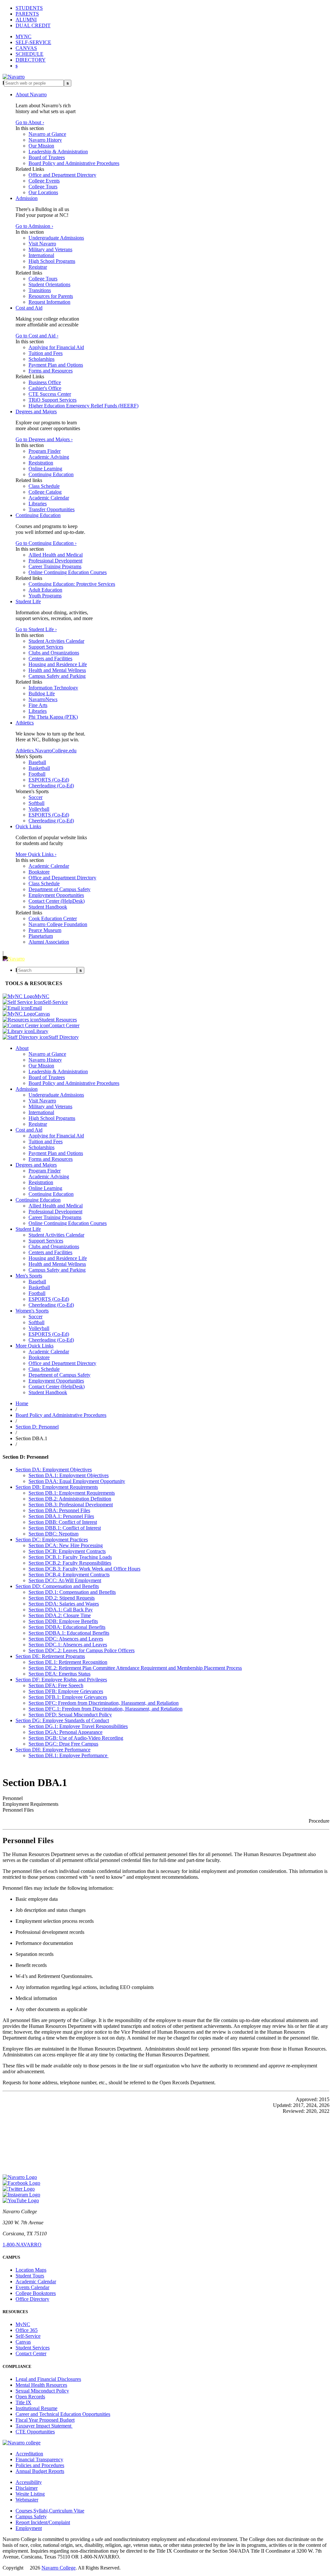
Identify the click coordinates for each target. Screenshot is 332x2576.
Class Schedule (44, 486)
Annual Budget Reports (40, 2471)
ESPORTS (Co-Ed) (49, 780)
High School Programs (52, 261)
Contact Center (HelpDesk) (57, 901)
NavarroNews (43, 699)
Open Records (30, 2397)
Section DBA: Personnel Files (59, 1510)
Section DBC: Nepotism (53, 1534)
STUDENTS (29, 8)
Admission (27, 198)
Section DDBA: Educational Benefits (67, 1627)
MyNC (23, 2324)
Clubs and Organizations (54, 653)
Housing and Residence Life (58, 664)
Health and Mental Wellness (57, 670)
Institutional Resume (36, 2408)
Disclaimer (27, 2488)
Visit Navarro (42, 244)
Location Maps (31, 2270)
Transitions (40, 290)
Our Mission (41, 146)
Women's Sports (32, 1311)
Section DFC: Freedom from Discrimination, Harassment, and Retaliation (104, 1703)
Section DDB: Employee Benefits (63, 1621)
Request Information (49, 302)
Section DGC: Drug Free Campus (63, 1744)
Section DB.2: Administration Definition (70, 1499)
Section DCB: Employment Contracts (67, 1551)
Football (37, 774)
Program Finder (45, 451)
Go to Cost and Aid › (37, 336)
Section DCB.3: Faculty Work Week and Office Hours (84, 1569)
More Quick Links (35, 1346)
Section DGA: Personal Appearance (65, 1732)
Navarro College (59, 2568)
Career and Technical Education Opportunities (63, 2414)
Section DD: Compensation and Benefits (57, 1586)
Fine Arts (38, 705)
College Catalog (45, 492)
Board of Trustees (47, 157)
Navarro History (45, 140)
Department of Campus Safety (59, 889)
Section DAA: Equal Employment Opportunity (77, 1481)
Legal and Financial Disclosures (48, 2379)
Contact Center (31, 2353)
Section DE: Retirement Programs (50, 1656)
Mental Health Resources (41, 2385)
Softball (36, 803)
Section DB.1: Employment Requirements (72, 1493)
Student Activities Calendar (56, 641)
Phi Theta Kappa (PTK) (53, 717)
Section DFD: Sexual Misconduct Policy (70, 1715)
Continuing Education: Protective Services (72, 584)
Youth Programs (45, 596)
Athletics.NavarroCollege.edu (46, 751)
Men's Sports (29, 1276)
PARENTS (27, 14)
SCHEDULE (30, 54)
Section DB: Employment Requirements (57, 1487)
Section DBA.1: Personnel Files (61, 1516)
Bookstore (39, 872)
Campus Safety (31, 2517)
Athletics (25, 723)
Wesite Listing (30, 2494)
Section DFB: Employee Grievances (66, 1691)
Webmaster (27, 2500)
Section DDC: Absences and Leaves (66, 1639)
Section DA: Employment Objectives (54, 1470)
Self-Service (28, 2336)
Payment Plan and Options (56, 365)
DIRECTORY (31, 60)
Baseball (37, 762)
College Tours (43, 187)
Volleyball (39, 809)
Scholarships (41, 359)
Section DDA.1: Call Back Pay (61, 1610)
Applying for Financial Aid (56, 347)
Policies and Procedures (40, 2465)
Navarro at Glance (47, 134)
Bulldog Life (42, 694)
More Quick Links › (36, 854)
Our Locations (43, 192)
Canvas (23, 2342)
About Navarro (31, 94)
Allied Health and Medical (56, 555)
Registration (41, 463)
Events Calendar (32, 2287)
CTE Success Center (50, 394)
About (22, 1048)
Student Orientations (49, 284)
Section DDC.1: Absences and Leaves (68, 1645)
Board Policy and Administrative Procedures (74, 163)
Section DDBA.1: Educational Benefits (69, 1633)
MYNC (24, 36)
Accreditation (29, 2454)
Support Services (46, 647)
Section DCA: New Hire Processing (66, 1545)
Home (22, 1403)
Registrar (38, 267)
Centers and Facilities (50, 659)
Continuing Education (51, 474)
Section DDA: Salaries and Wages (64, 1604)
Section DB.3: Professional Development (71, 1505)
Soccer (36, 797)
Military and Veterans (50, 249)
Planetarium (41, 936)
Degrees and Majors (36, 412)
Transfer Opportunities (52, 509)
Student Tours (30, 2276)
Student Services (33, 2348)
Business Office (45, 382)
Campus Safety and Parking (57, 676)
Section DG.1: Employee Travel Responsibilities (78, 1726)
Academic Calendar (49, 498)
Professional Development (55, 561)
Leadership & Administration (58, 152)
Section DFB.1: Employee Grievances (68, 1697)
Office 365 (27, 2330)
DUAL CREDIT (33, 25)
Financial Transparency (39, 2459)
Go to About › (30, 122)
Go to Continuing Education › (46, 543)
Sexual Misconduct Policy (42, 2391)
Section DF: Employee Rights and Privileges (61, 1680)
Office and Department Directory (62, 175)
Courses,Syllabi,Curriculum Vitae (50, 2511)
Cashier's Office (45, 388)
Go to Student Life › (36, 629)
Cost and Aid (29, 308)
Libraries (38, 504)
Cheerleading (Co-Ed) (51, 786)
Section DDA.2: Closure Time (60, 1615)
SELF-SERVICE (33, 42)
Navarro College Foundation (58, 924)
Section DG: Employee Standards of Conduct (62, 1720)
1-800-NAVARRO (22, 2245)
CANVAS (26, 48)
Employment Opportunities (56, 895)
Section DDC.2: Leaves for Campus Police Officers (82, 1650)
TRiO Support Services (53, 400)
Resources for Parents (51, 296)
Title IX (24, 2402)
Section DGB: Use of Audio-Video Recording (76, 1738)
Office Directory (32, 2299)
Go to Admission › (34, 226)
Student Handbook (48, 907)
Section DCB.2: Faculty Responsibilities (70, 1563)
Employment (29, 2528)
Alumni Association (49, 942)
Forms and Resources (51, 371)
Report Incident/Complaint (43, 2522)
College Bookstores (36, 2293)
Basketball (39, 768)
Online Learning (45, 469)
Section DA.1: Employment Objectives (69, 1475)
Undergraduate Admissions (56, 238)
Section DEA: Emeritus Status (59, 1674)
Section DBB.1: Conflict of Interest (65, 1528)
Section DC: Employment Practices (52, 1540)
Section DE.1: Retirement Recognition (68, 1662)
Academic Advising (49, 457)
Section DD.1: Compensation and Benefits (72, 1592)
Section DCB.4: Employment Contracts (69, 1575)
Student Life (28, 601)
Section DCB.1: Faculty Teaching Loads (70, 1557)
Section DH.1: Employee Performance (69, 1755)
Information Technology (53, 688)
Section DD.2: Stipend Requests (62, 1598)
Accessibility (29, 2482)
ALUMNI (26, 20)
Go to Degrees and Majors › (44, 439)
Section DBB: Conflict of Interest (63, 1522)
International (41, 255)
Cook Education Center (53, 918)
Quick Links (28, 826)
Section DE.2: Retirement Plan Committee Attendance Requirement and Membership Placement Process (135, 1668)
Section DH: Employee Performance (53, 1750)
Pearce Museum (45, 930)
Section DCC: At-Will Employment (65, 1580)
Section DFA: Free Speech (56, 1685)
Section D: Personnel (37, 1427)
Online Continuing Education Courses (68, 572)
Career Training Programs (55, 566)
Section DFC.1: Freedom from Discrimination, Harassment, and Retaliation (106, 1709)
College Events (44, 181)
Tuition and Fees (46, 353)
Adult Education (45, 590)
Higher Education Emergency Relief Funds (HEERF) (83, 406)
